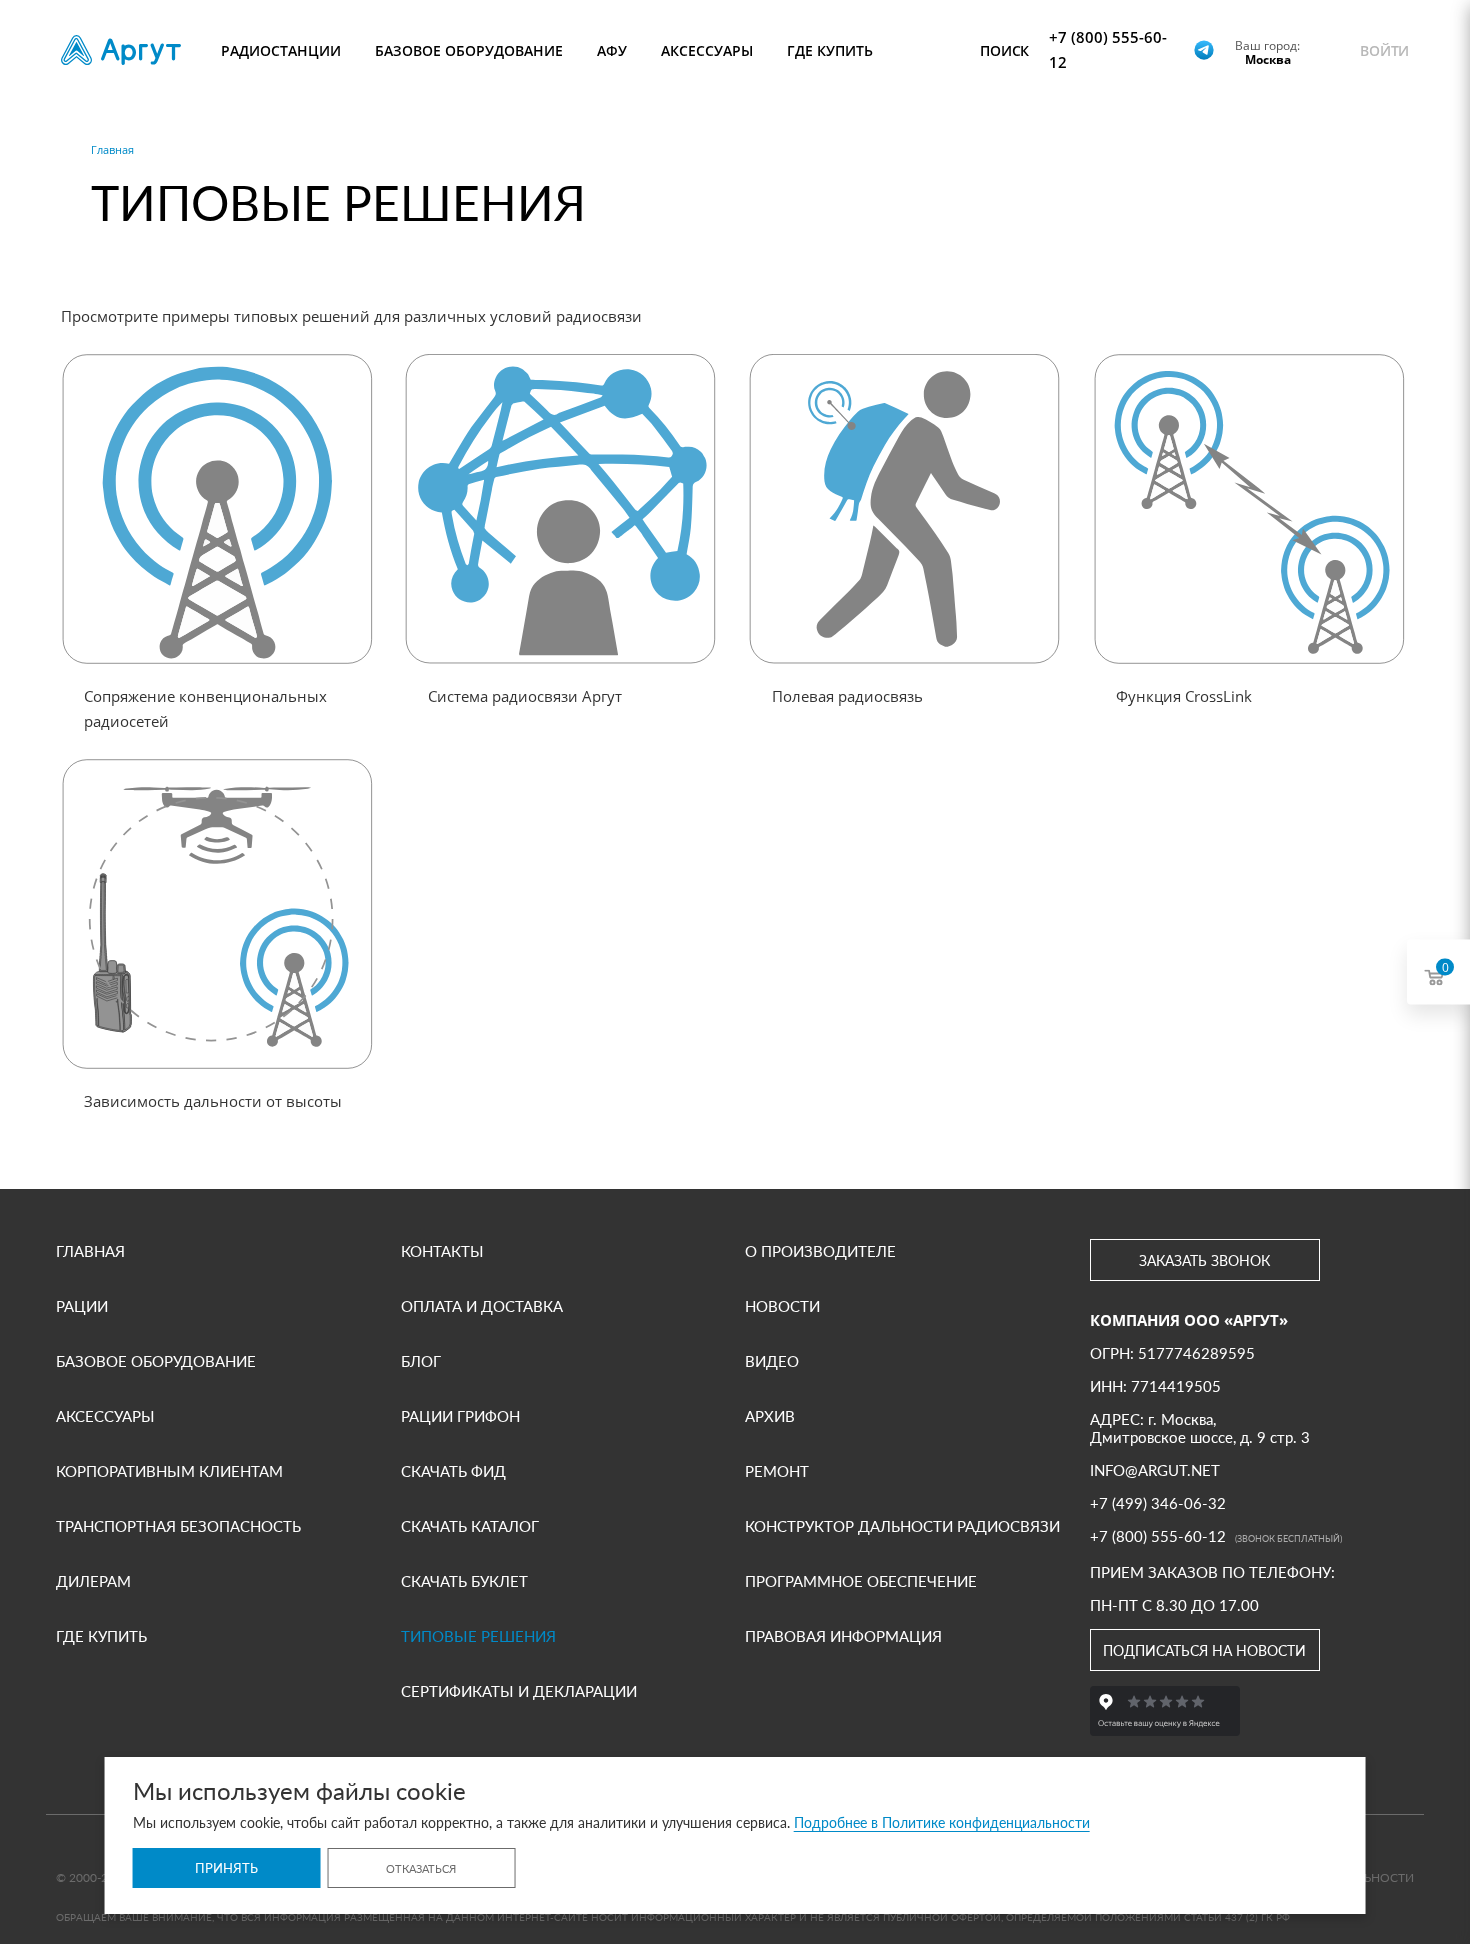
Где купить (101, 1636)
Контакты (442, 1251)
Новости (782, 1306)
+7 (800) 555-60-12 (1108, 49)
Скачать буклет (464, 1581)
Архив (770, 1416)
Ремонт (777, 1471)
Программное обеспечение (861, 1581)
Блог (421, 1361)
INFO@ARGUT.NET (1155, 1470)
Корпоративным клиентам (169, 1471)
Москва (1268, 59)
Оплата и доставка (482, 1306)
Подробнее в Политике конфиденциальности (942, 1822)
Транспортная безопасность (178, 1526)
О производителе (820, 1251)
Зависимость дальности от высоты (213, 1101)
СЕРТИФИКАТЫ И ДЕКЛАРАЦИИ (519, 1691)
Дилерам (93, 1581)
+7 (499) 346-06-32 (1158, 1503)
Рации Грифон (460, 1416)
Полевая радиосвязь (847, 696)
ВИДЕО (772, 1361)
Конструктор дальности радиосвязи (902, 1526)
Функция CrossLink (1184, 696)
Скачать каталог (470, 1526)
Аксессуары (105, 1416)
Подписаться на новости (1204, 1650)
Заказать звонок (1204, 1260)
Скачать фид (453, 1471)
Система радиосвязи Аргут (525, 696)
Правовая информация (843, 1636)
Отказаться (421, 1868)
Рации (82, 1306)
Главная (90, 1251)
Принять (226, 1868)
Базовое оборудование (156, 1361)
